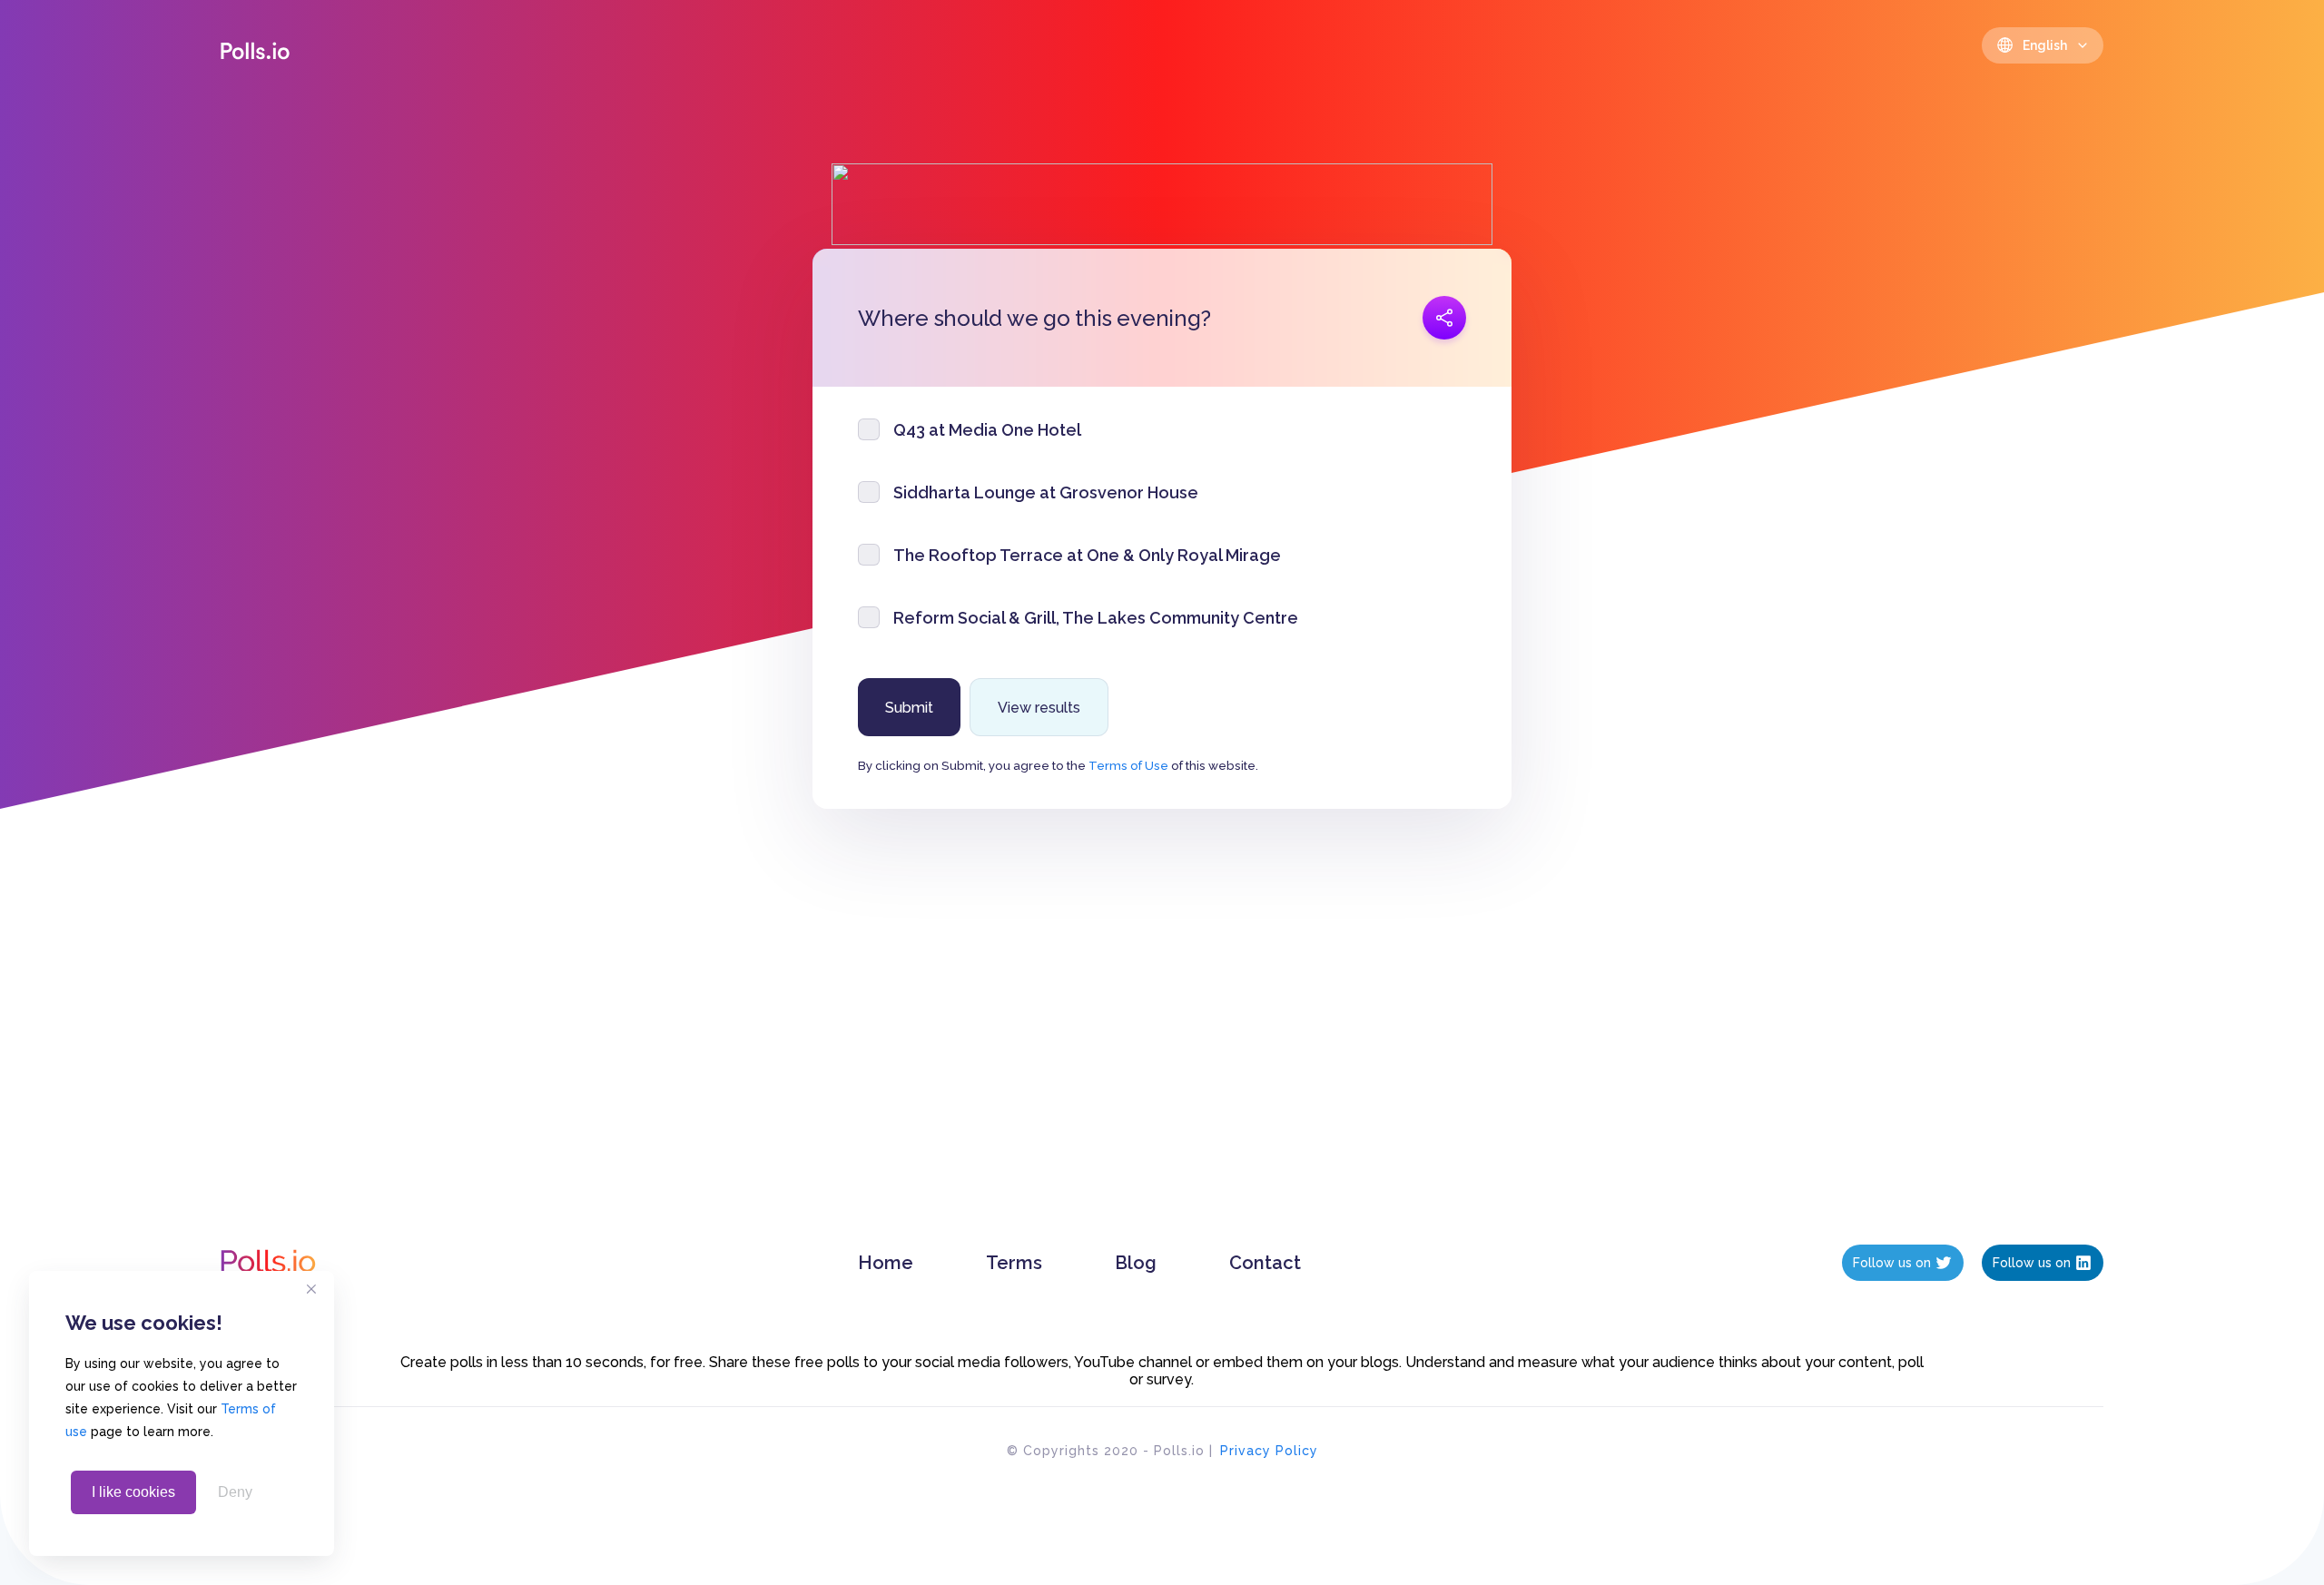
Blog (1136, 1263)
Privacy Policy (1269, 1451)
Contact (1265, 1263)
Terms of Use (1128, 765)
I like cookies (133, 1492)
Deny (235, 1492)
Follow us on (1892, 1263)
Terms (1014, 1263)
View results (1039, 708)
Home (886, 1263)
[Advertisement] (1162, 1045)
